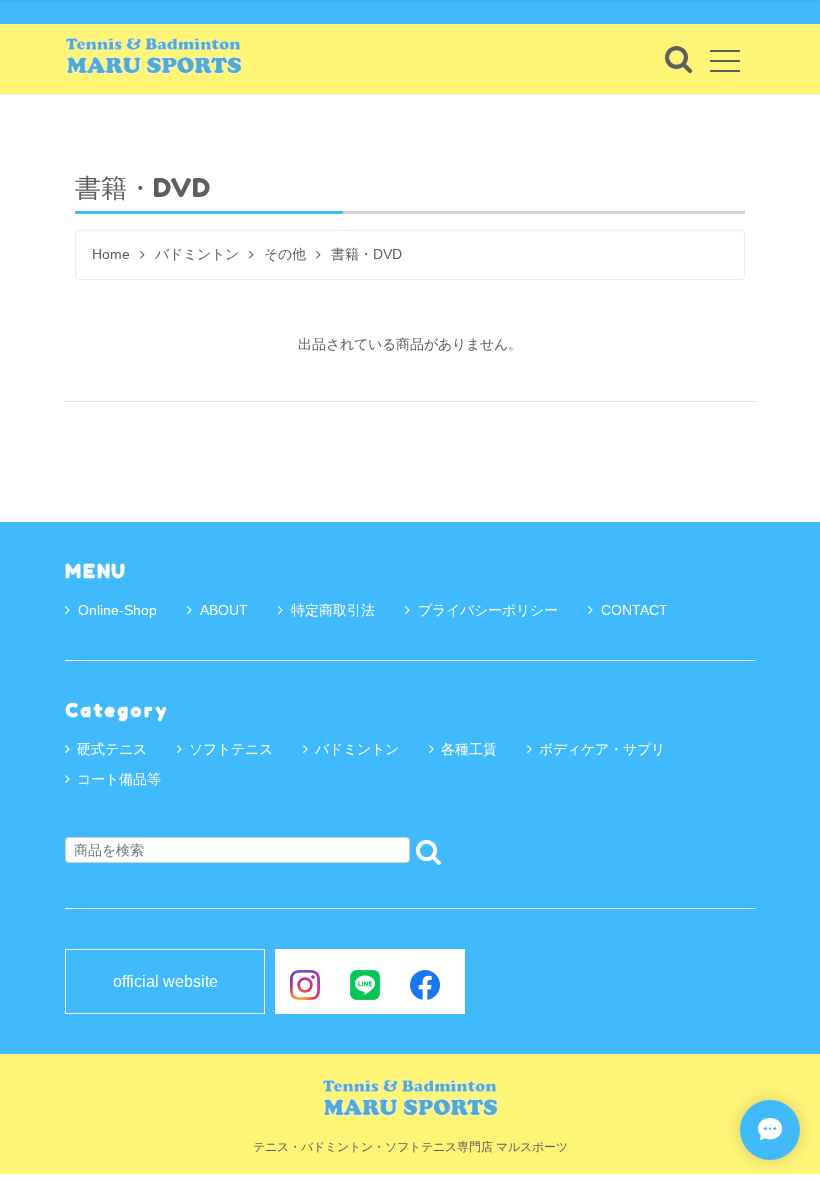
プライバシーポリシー (488, 610)
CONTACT (634, 610)
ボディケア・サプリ (602, 749)
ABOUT (224, 610)
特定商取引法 (333, 610)
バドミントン (197, 254)
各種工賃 (469, 749)
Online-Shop (117, 610)
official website (165, 982)
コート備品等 (119, 779)
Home (111, 254)
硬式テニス (112, 749)
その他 (285, 254)
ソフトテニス (231, 749)
